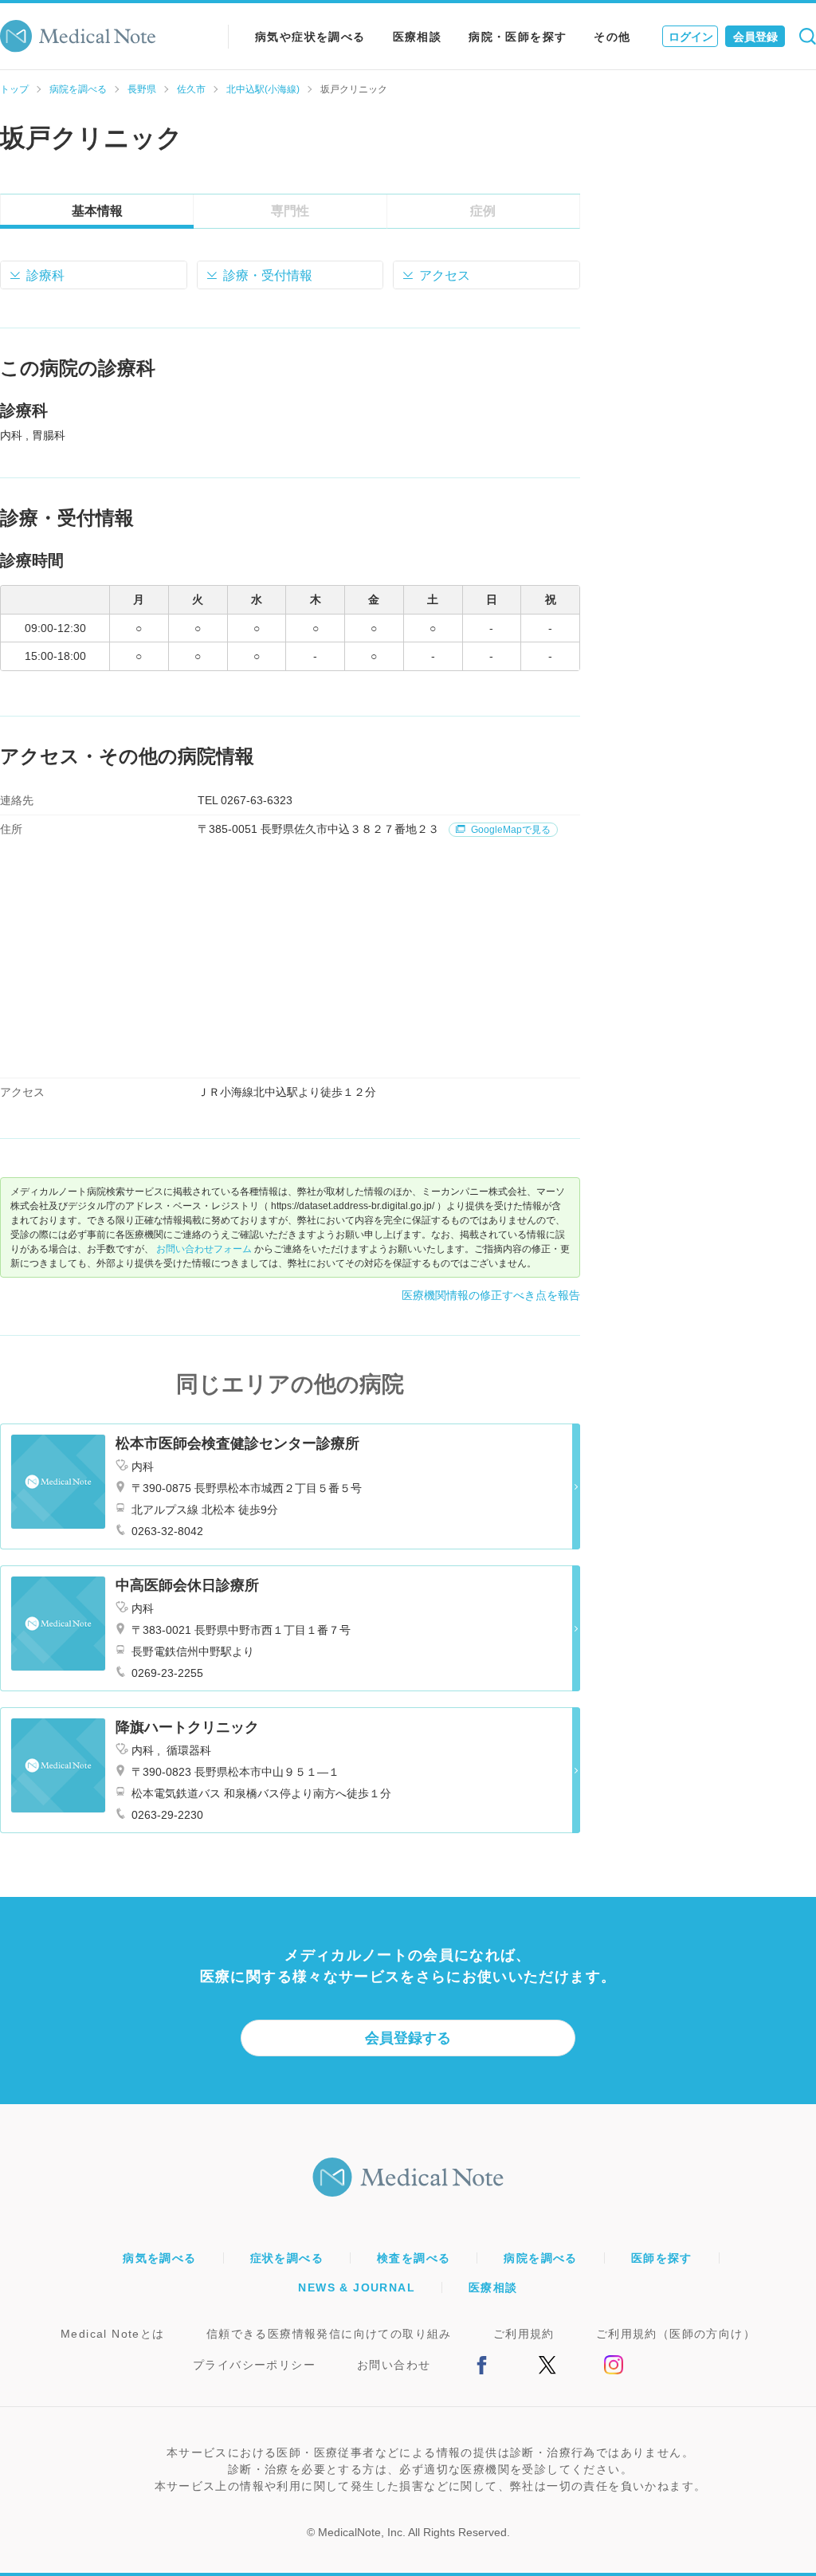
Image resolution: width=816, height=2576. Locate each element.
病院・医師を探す (518, 37)
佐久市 (191, 89)
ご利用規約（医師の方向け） (676, 2334)
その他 (612, 37)
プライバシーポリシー (254, 2365)
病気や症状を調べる (310, 37)
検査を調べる (414, 2258)
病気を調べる (159, 2258)
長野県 (142, 89)
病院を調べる (78, 89)
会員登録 (755, 37)
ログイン (691, 37)
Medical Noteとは (113, 2334)
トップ (14, 89)
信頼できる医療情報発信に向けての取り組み (329, 2334)
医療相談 (418, 37)
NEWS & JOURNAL (357, 2287)
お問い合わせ (394, 2365)
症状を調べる (287, 2258)
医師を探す (662, 2258)
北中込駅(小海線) (263, 89)
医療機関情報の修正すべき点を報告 (491, 1295)
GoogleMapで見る (510, 830)
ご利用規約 (524, 2334)
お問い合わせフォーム (204, 1249)
